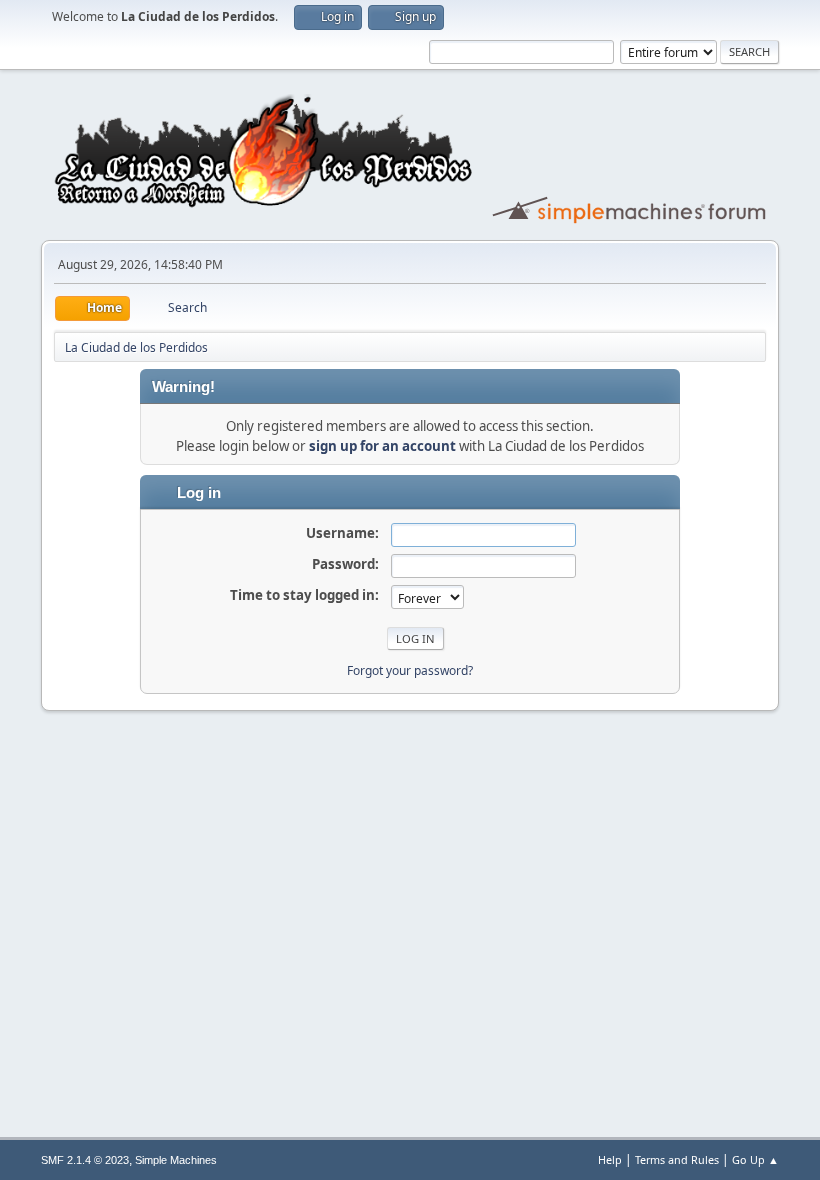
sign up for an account (382, 446)
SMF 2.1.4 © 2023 (85, 1160)
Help (610, 1159)
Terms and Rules (677, 1159)
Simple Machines (176, 1160)
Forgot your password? (410, 670)
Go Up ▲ (755, 1159)
